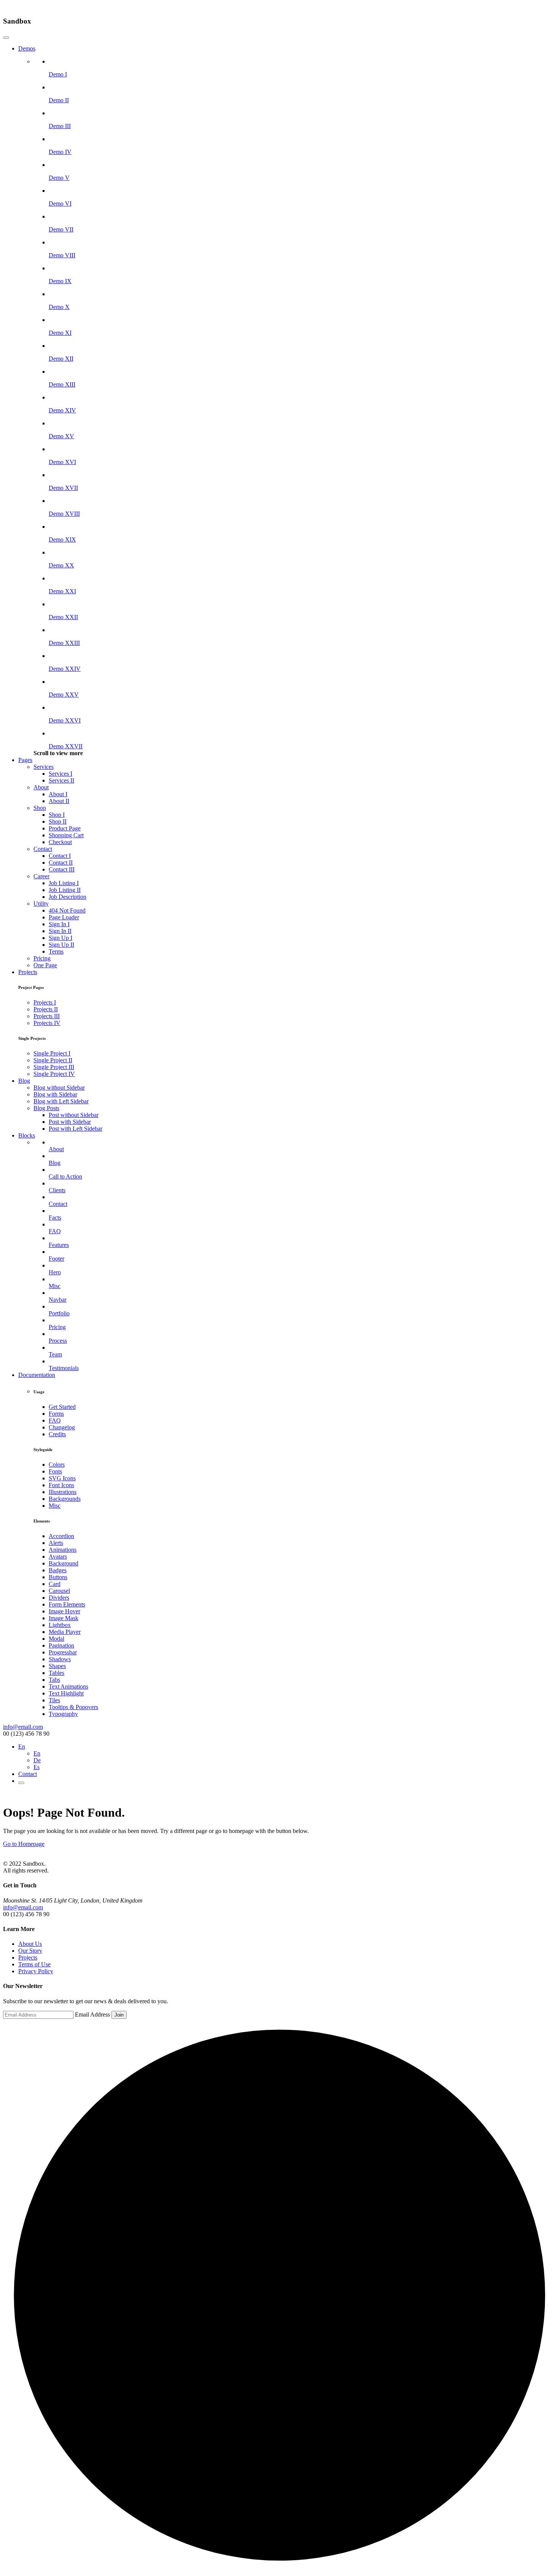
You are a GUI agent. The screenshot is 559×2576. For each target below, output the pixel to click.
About (41, 787)
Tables (56, 1673)
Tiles (54, 1700)
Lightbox (60, 1625)
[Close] (6, 38)
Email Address (92, 2014)
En (37, 1753)
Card (55, 1584)
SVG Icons (62, 1478)
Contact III (62, 869)
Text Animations (68, 1686)
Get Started (62, 1407)
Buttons (58, 1577)
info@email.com (23, 1727)
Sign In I (59, 924)
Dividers (59, 1598)
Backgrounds (65, 1499)
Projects (28, 972)
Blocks (27, 1135)
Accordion (61, 1536)
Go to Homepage (24, 1844)
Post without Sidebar (74, 1115)
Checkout (60, 842)
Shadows (60, 1659)
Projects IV (47, 1023)
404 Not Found (67, 910)
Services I (60, 774)
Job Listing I (64, 883)
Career (41, 876)
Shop (40, 808)
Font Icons (61, 1485)
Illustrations (63, 1492)
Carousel (59, 1591)
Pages (25, 760)
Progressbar (63, 1652)
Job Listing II (65, 890)
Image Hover (64, 1611)
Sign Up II (61, 945)
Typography (63, 1714)
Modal (56, 1639)
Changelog (62, 1427)
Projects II (46, 1009)
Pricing (42, 958)
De (37, 1760)
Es (37, 1767)
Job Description (67, 897)
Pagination (61, 1645)
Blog (24, 1081)
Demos (27, 48)
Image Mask (64, 1618)
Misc (55, 1506)
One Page (45, 965)
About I (58, 794)
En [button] (22, 1747)
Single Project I (52, 1053)
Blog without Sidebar (59, 1088)
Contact (43, 849)
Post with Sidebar (70, 1122)
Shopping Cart (66, 835)
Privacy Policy (36, 1971)
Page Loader (64, 917)
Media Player (65, 1632)
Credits (57, 1434)
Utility (41, 904)
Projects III (47, 1016)
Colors (57, 1465)
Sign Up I (60, 938)
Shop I (57, 815)
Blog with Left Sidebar (61, 1101)
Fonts (55, 1471)
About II (59, 801)
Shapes (57, 1666)
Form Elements (67, 1604)
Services (44, 767)
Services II (61, 780)
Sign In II (60, 931)
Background (64, 1563)
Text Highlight (66, 1693)
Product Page (65, 828)
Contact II (61, 863)
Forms (56, 1414)
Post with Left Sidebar (75, 1129)
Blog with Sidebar (55, 1094)
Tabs (54, 1680)
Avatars (58, 1557)
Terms (56, 951)
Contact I (60, 856)
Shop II (58, 821)
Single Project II (53, 1060)
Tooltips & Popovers (73, 1707)
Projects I (45, 1002)
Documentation (37, 1375)
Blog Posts (46, 1108)
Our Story (30, 1951)
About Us (30, 1944)
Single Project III (54, 1067)
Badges (58, 1570)
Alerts (56, 1543)
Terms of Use (34, 1964)
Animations (63, 1550)
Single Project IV (54, 1074)
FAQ (55, 1420)
